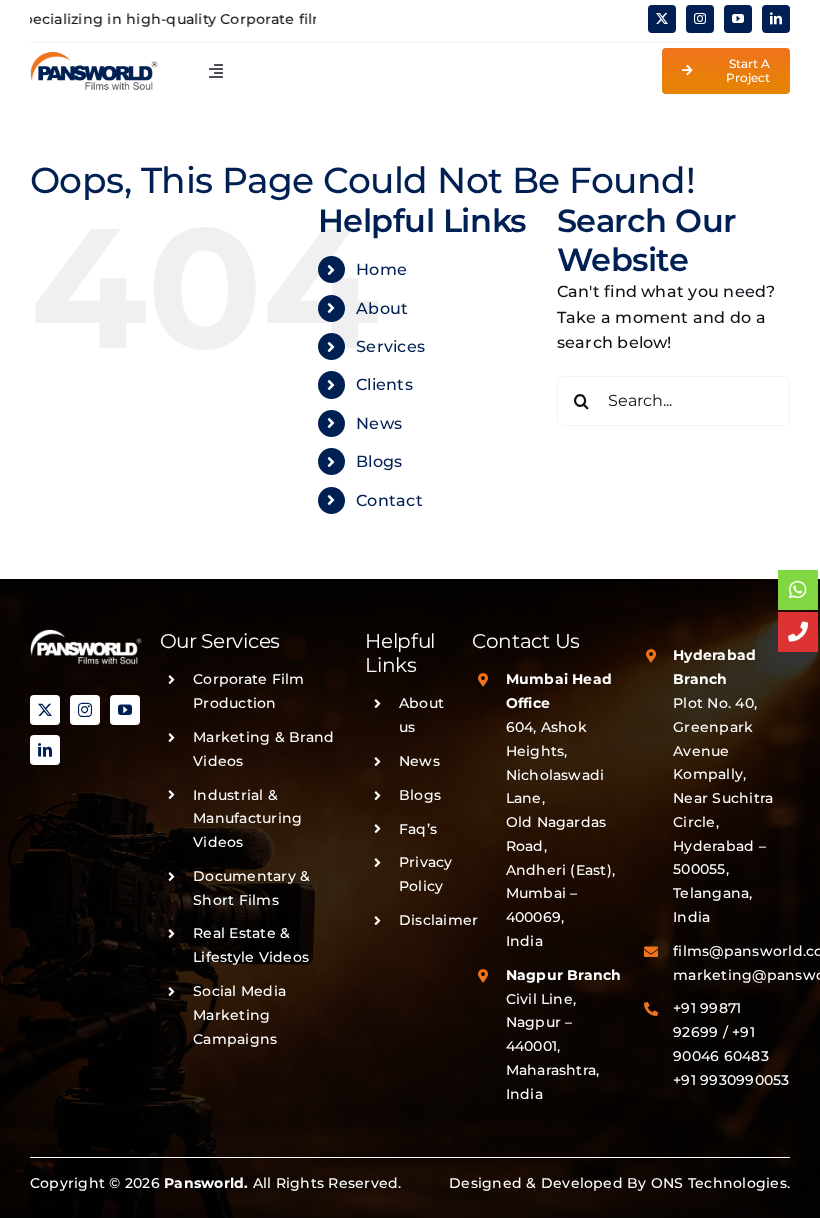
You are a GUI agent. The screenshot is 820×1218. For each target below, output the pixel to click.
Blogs (379, 461)
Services (390, 346)
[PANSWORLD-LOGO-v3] (94, 58)
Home (381, 269)
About (382, 308)
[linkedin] (776, 19)
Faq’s (418, 829)
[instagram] (700, 19)
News (379, 423)
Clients (384, 384)
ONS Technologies (719, 1183)
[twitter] (662, 19)
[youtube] (738, 19)
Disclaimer (438, 920)
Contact (389, 500)
